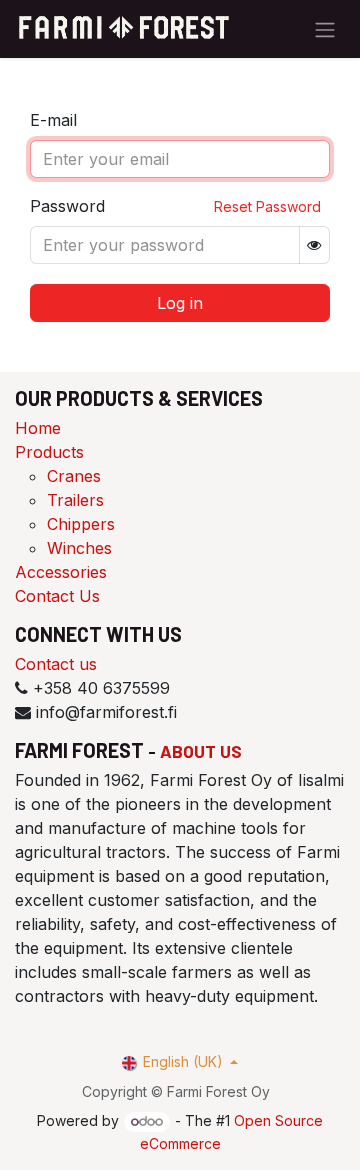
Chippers (81, 524)
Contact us (56, 664)
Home (38, 428)
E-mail (53, 120)
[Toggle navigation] (325, 29)
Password (67, 206)
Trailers (75, 500)
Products (49, 452)
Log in (180, 303)
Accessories (61, 572)
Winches (79, 548)
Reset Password (267, 206)
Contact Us (57, 596)
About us (201, 751)
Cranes (74, 476)
